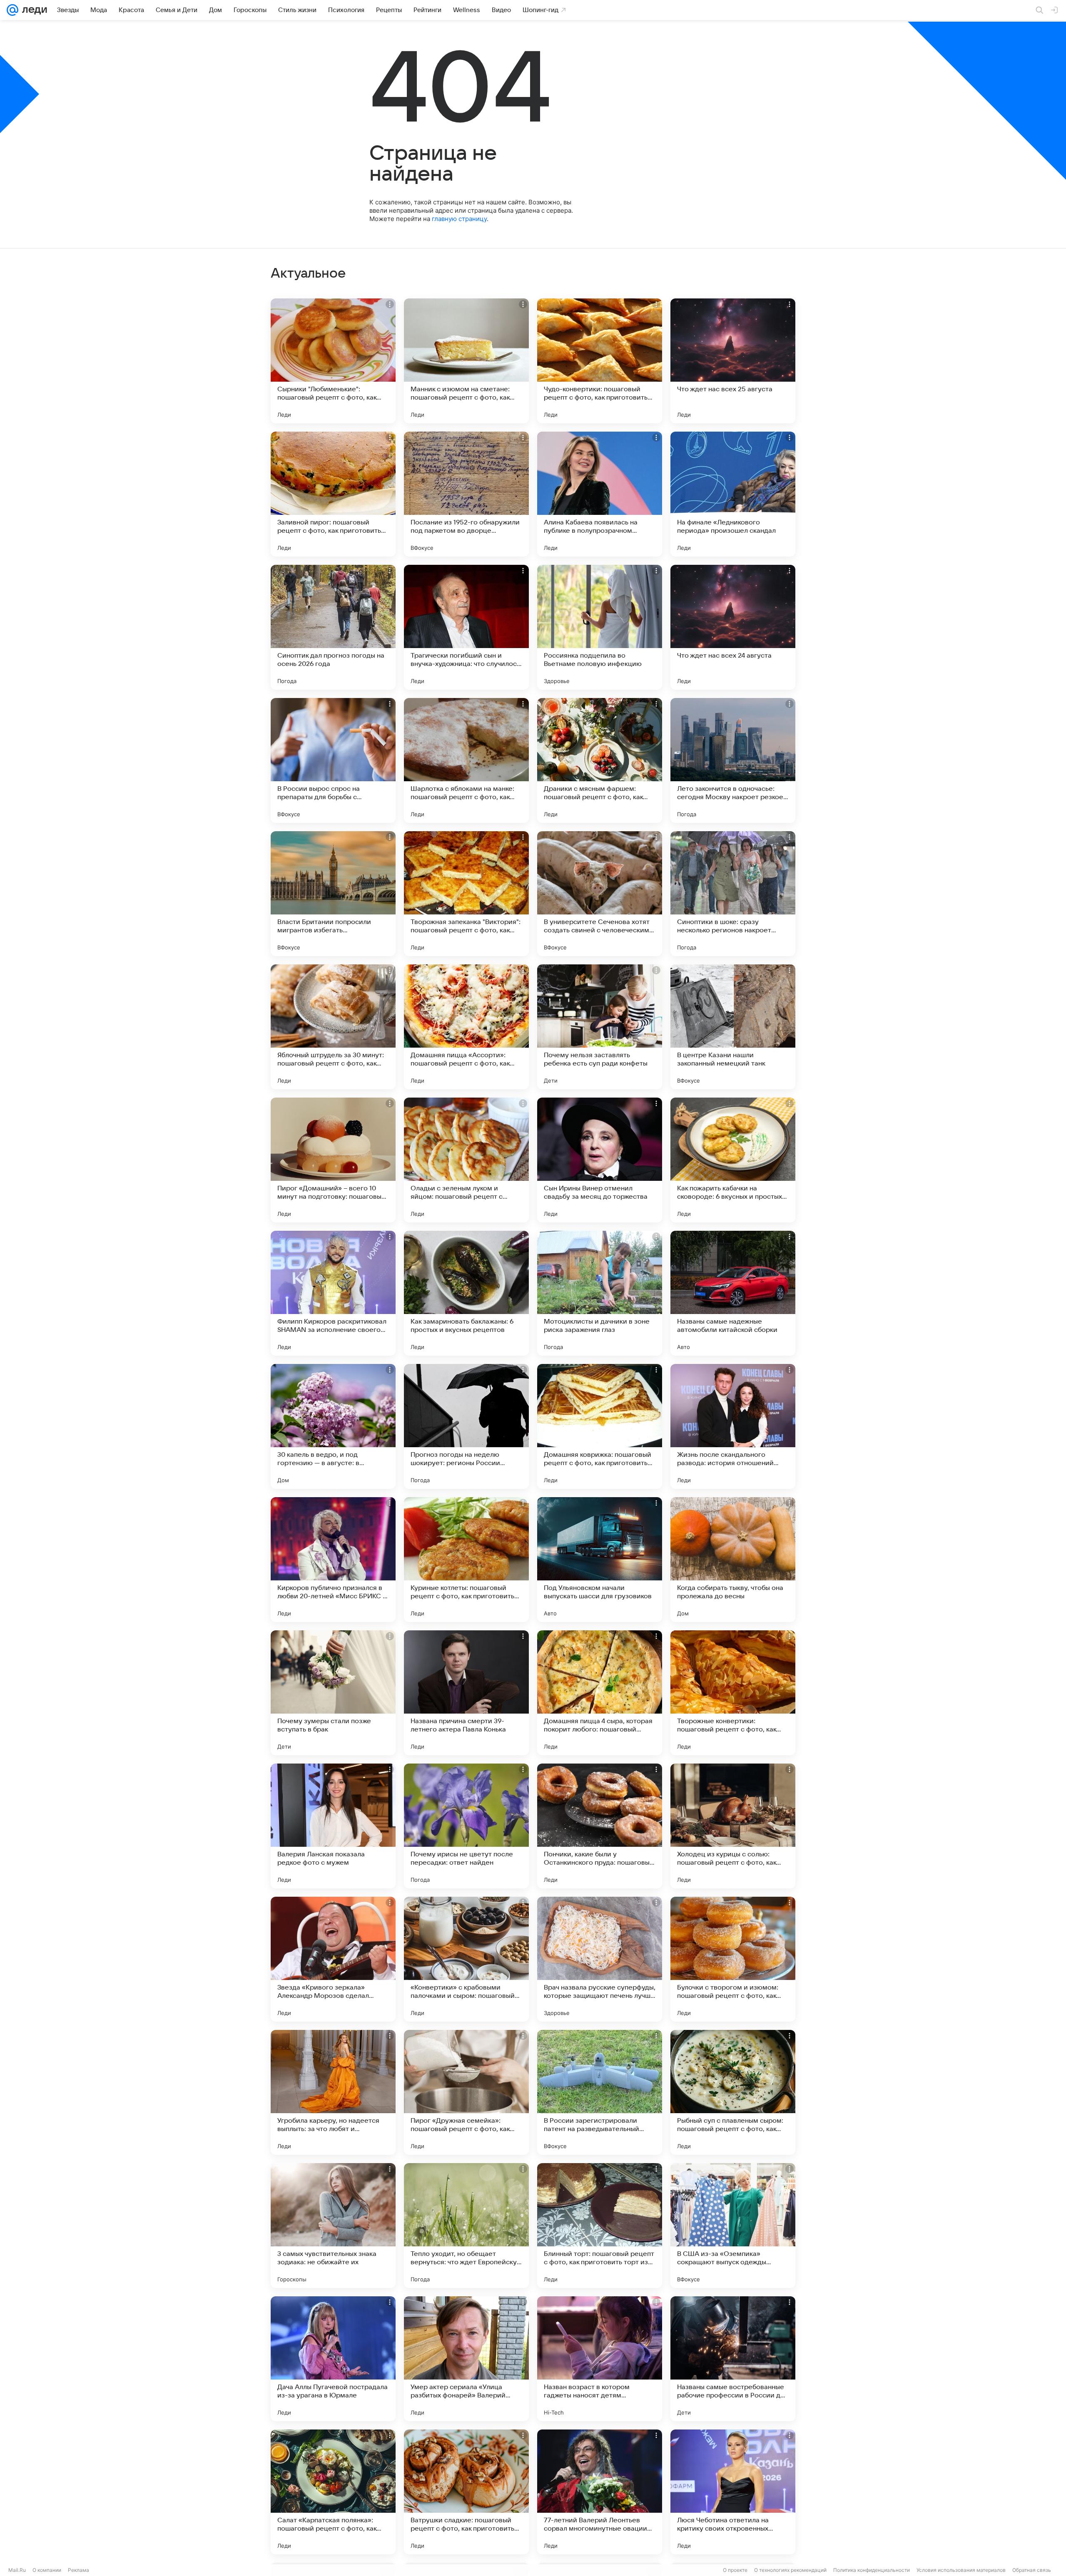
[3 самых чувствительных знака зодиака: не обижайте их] (333, 2226)
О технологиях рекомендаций (790, 2570)
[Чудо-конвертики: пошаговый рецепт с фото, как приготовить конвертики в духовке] (600, 361)
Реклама (78, 2570)
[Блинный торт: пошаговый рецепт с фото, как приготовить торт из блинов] (600, 2226)
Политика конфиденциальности (872, 2570)
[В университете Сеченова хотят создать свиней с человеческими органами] (600, 894)
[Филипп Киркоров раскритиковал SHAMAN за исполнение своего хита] (333, 1293)
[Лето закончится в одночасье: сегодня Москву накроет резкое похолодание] (733, 760)
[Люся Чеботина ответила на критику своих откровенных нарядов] (733, 2492)
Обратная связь (1032, 2570)
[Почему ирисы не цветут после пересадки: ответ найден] (466, 1826)
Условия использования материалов (961, 2570)
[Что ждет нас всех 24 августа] (733, 627)
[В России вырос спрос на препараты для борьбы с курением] (333, 760)
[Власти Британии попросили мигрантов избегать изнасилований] (333, 894)
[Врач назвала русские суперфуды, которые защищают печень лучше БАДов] (600, 1959)
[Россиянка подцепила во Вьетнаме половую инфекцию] (600, 627)
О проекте (735, 2570)
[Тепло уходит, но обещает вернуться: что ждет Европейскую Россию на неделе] (466, 2226)
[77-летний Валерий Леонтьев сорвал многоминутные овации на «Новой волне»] (600, 2492)
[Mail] (12, 10)
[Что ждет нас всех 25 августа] (733, 361)
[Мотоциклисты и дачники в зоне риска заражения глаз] (600, 1293)
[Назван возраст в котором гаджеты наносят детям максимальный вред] (600, 2359)
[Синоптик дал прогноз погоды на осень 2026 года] (333, 627)
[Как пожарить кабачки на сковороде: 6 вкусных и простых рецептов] (733, 1160)
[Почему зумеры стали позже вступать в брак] (333, 1693)
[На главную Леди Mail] (33, 10)
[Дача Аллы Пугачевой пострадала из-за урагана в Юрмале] (333, 2359)
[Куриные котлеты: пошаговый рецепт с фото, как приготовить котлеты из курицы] (466, 1560)
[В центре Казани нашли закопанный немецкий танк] (733, 1027)
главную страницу (459, 219)
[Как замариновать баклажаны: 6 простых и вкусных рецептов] (466, 1293)
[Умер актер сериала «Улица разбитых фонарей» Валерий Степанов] (466, 2359)
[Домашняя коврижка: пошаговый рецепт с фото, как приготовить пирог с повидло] (600, 1426)
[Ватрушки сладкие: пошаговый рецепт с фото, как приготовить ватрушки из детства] (466, 2492)
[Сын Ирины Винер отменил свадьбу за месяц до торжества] (600, 1160)
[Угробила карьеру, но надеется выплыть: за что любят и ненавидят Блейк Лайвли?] (333, 2092)
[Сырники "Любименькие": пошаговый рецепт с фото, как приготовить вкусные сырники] (333, 361)
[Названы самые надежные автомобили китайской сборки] (733, 1293)
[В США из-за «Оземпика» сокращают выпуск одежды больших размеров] (733, 2226)
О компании (47, 2570)
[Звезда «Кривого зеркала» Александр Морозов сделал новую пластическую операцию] (333, 1959)
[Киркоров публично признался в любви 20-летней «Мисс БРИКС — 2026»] (333, 1560)
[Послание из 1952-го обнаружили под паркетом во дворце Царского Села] (466, 494)
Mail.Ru (17, 2570)
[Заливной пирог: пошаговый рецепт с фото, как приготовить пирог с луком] (333, 494)
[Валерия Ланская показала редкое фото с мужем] (333, 1826)
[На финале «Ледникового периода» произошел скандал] (733, 494)
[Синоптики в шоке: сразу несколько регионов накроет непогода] (733, 894)
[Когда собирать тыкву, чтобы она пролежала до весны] (733, 1560)
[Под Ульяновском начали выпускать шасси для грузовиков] (600, 1560)
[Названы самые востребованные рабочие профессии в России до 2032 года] (733, 2359)
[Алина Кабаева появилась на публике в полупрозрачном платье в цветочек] (600, 494)
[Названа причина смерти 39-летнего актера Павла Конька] (466, 1693)
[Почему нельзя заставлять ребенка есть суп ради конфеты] (600, 1027)
